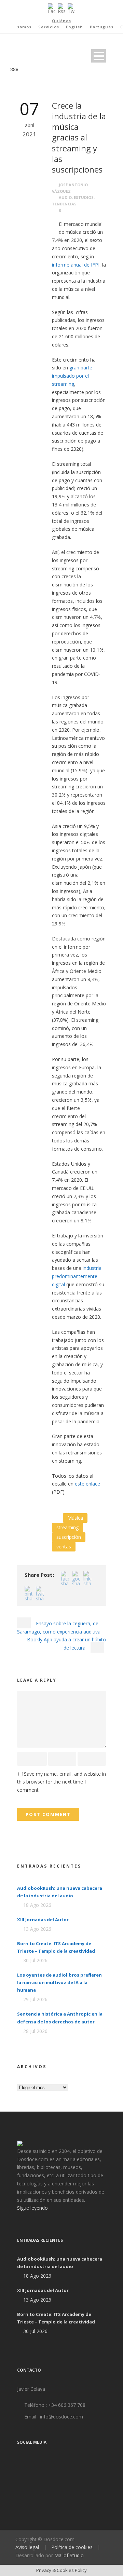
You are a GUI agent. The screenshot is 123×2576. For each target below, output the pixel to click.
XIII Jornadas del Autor (43, 1920)
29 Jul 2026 (35, 1999)
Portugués (102, 27)
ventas (64, 1547)
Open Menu (99, 56)
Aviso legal (27, 2547)
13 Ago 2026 (37, 1929)
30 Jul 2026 (35, 1960)
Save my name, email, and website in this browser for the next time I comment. (61, 1782)
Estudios (84, 197)
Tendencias (64, 204)
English (74, 27)
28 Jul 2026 (35, 2031)
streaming (67, 1527)
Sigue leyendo (32, 2208)
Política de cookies (72, 2547)
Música (75, 1518)
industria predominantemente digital (77, 1276)
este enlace (87, 1484)
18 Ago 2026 (37, 1905)
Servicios (49, 27)
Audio (65, 197)
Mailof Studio (69, 2555)
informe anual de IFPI (76, 265)
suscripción (69, 1537)
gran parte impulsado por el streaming (72, 376)
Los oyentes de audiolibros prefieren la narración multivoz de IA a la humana (59, 1982)
